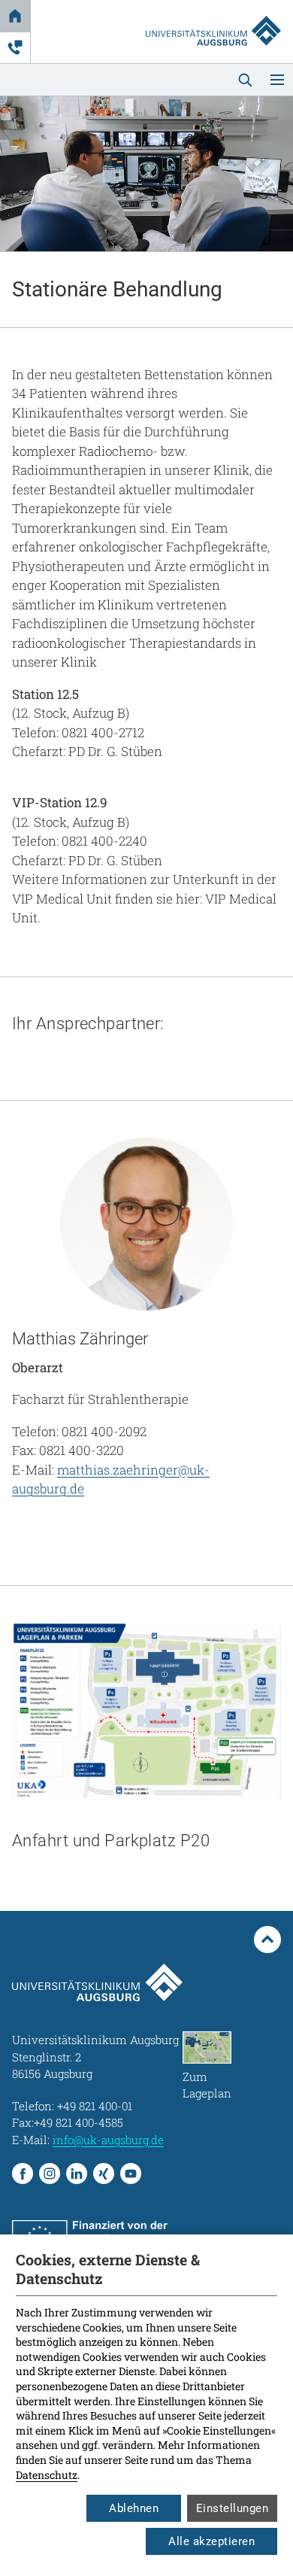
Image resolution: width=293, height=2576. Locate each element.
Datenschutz (47, 2475)
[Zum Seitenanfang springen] (267, 1940)
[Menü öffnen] (277, 80)
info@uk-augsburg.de (108, 2140)
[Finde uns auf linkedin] (77, 2173)
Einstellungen (233, 2508)
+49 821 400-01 (95, 2106)
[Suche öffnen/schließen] (245, 80)
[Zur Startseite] (213, 17)
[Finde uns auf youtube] (131, 2173)
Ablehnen (134, 2508)
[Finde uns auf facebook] (23, 2173)
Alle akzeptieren (211, 2541)
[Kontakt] (15, 47)
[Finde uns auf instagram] (50, 2173)
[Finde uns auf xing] (104, 2173)
